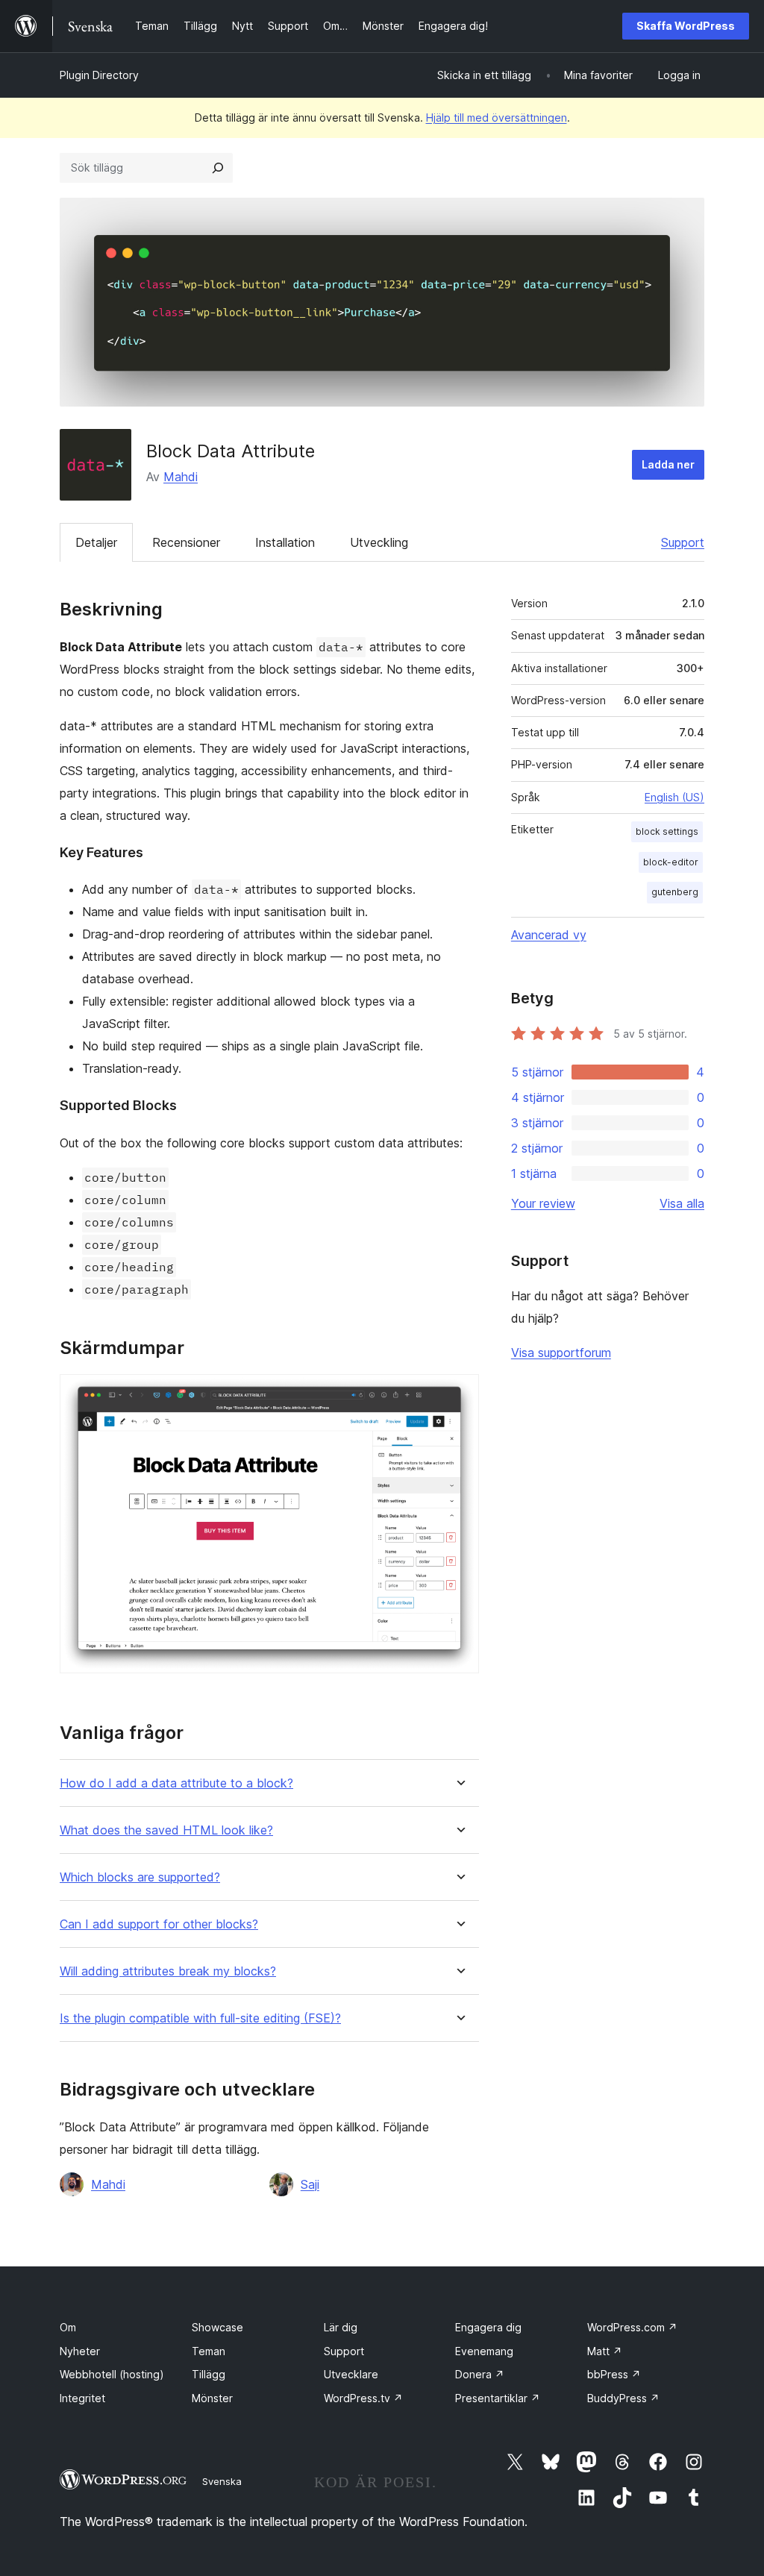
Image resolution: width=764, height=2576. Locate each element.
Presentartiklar (498, 2398)
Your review (543, 1203)
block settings (667, 831)
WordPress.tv (363, 2398)
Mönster (212, 2398)
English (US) (674, 797)
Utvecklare (351, 2374)
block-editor (671, 862)
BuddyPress (623, 2398)
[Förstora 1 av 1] (459, 1394)
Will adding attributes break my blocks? (168, 1971)
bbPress (614, 2374)
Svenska (222, 2481)
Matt (605, 2351)
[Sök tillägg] (218, 168)
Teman (209, 2351)
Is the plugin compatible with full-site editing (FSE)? (200, 2018)
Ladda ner (668, 464)
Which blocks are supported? (140, 1877)
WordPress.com (632, 2327)
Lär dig (341, 2327)
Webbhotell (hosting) (112, 2374)
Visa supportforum (561, 1353)
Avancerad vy (549, 935)
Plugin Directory (99, 75)
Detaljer (96, 542)
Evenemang (484, 2351)
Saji (310, 2184)
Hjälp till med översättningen (497, 117)
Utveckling (379, 542)
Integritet (82, 2398)
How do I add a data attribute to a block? (176, 1783)
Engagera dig (488, 2327)
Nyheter (80, 2351)
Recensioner (186, 542)
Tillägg (209, 2374)
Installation (285, 542)
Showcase (217, 2327)
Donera (480, 2374)
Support (683, 542)
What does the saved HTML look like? (166, 1830)
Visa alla (682, 1203)
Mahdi (181, 477)
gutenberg (675, 892)
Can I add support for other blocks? (159, 1924)
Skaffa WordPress (686, 26)
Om (68, 2327)
